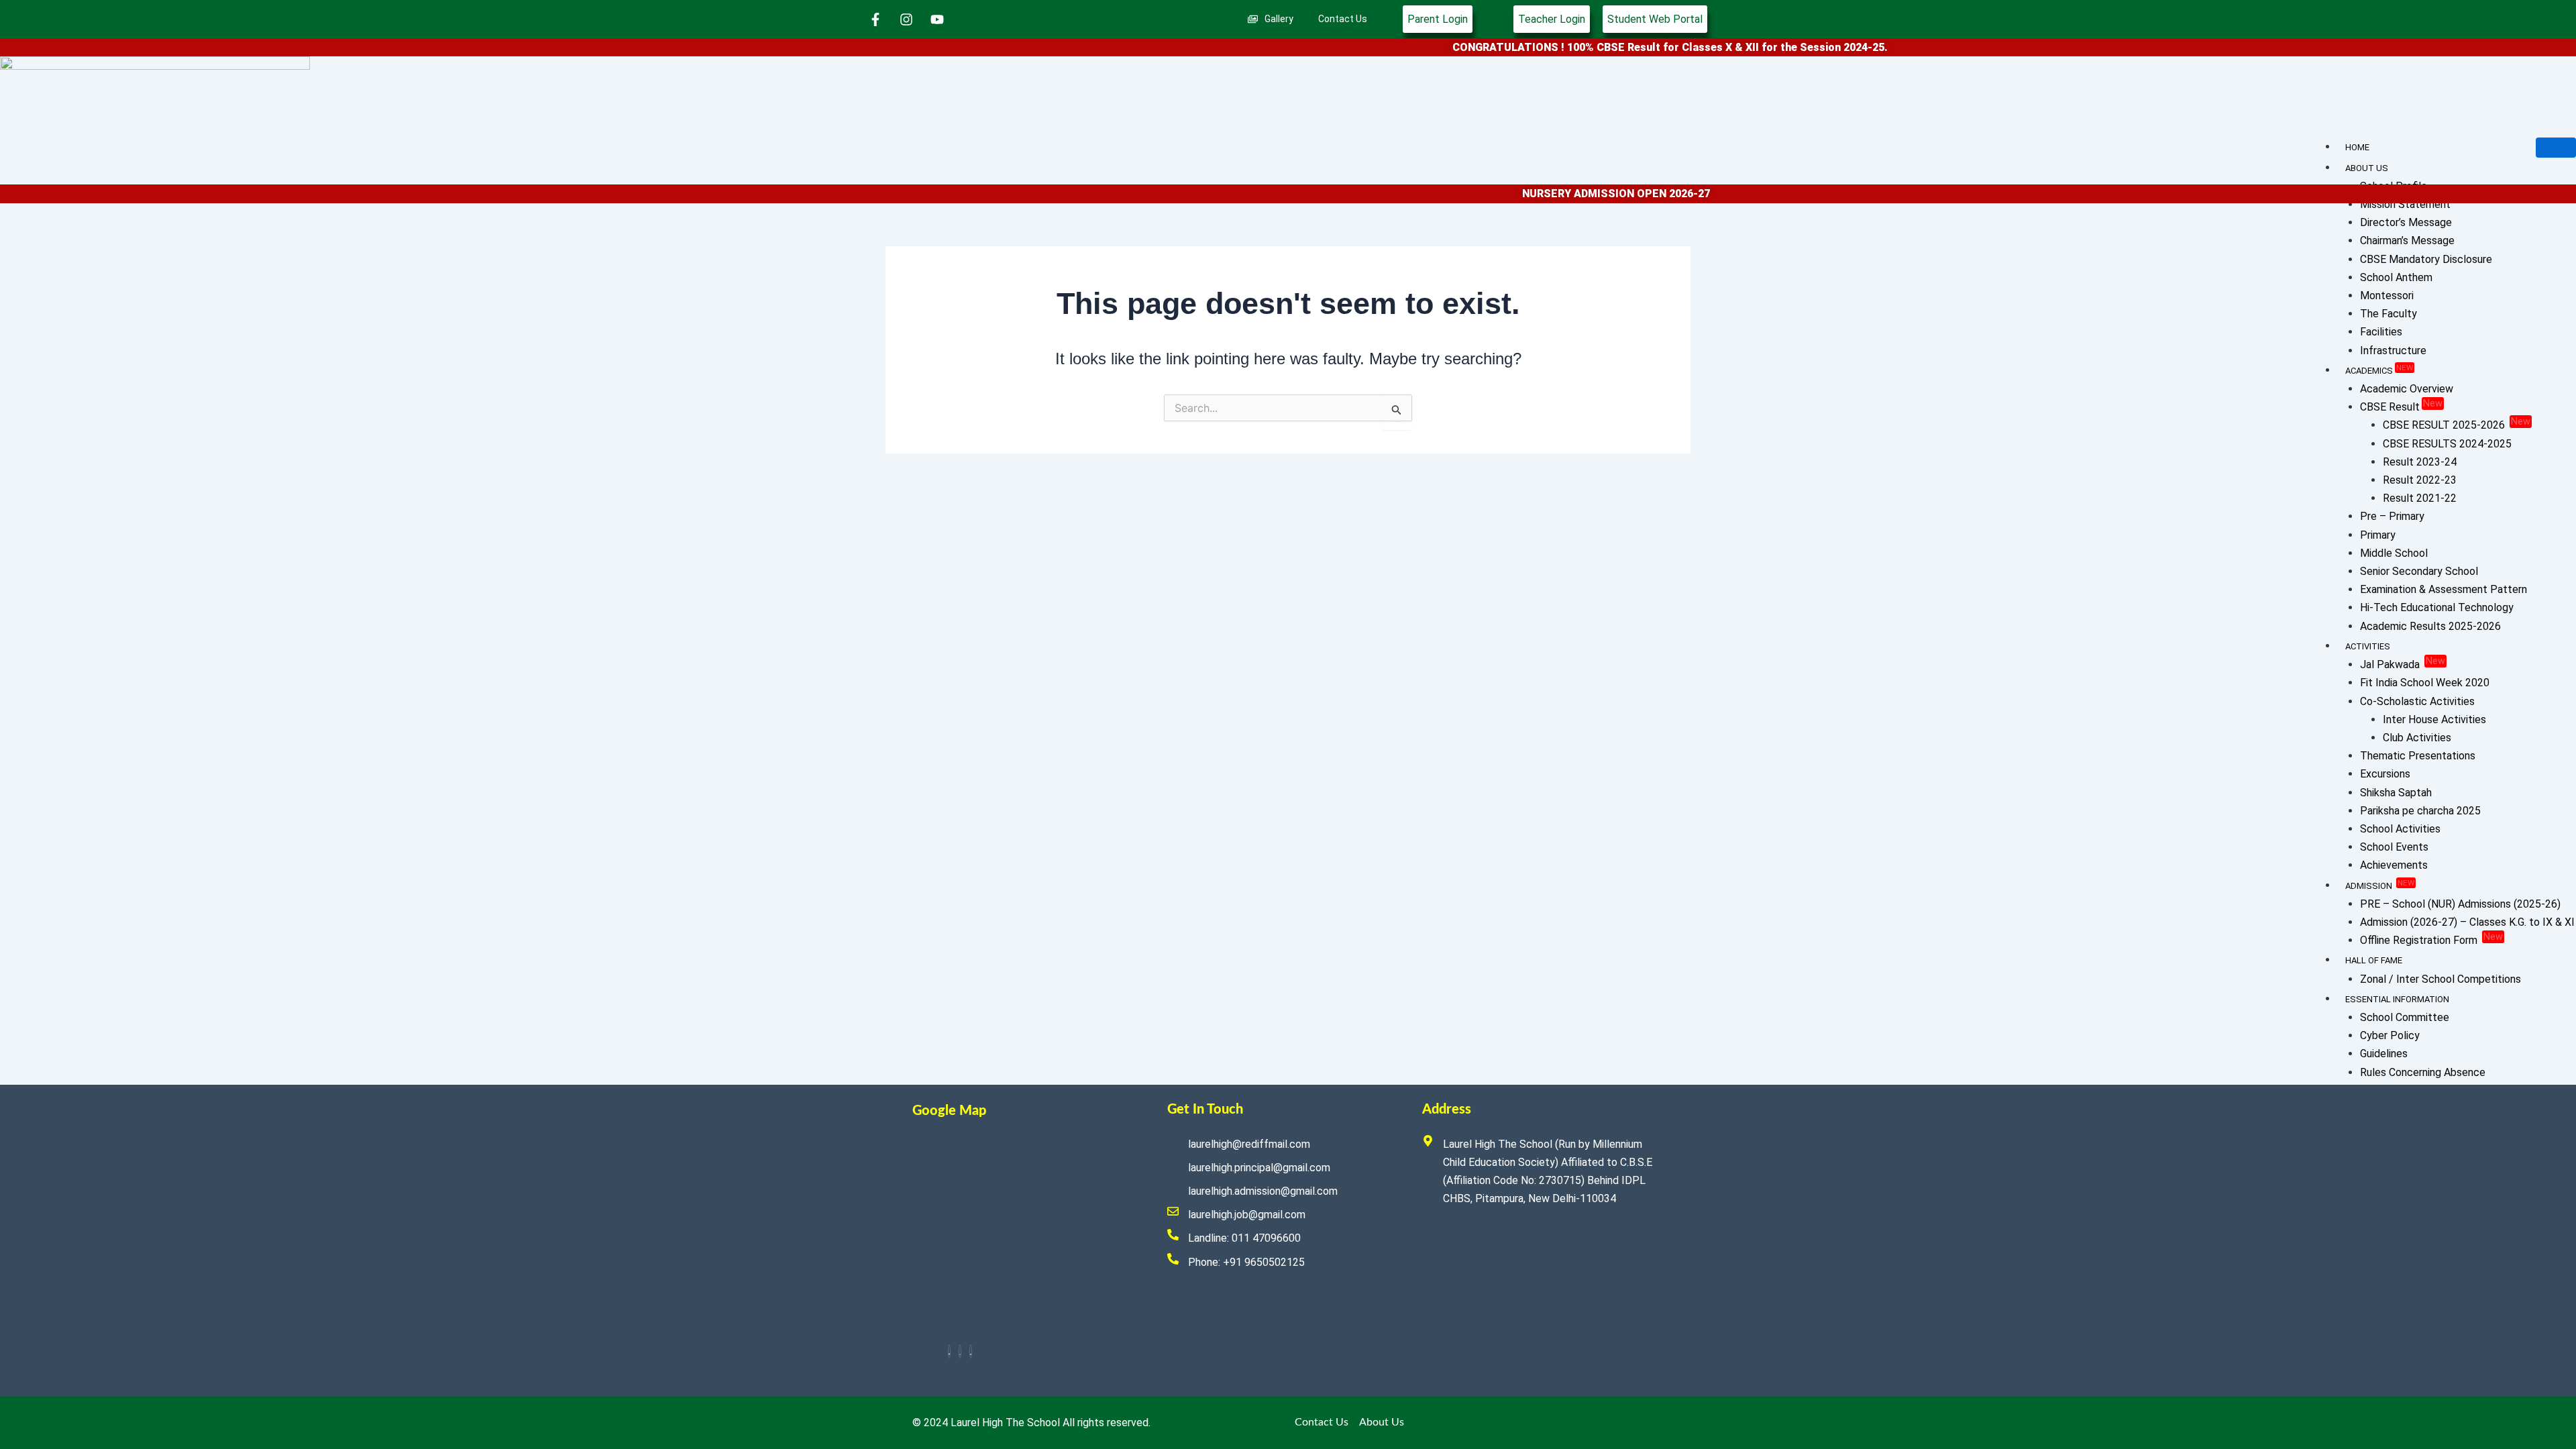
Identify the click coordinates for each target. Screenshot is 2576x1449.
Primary (2378, 535)
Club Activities (2417, 738)
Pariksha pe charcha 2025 (2420, 811)
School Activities (2400, 829)
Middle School (2394, 553)
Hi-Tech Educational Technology (2437, 607)
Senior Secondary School (2419, 571)
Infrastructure (2393, 351)
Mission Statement (2405, 204)
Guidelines (2384, 1054)
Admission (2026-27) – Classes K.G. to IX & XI (2467, 922)
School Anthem (2396, 277)
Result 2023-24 (2420, 462)
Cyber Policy (2390, 1035)
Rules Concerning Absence (2423, 1072)
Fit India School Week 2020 (2425, 683)
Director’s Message (2406, 222)
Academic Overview (2407, 389)
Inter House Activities (2434, 719)
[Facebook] (949, 1351)
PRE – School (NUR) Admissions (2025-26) (2460, 904)
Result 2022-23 (2420, 480)
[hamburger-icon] (2556, 148)
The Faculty (2389, 314)
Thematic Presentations (2418, 756)
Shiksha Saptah (2396, 793)
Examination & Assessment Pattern (2444, 589)
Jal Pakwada (2403, 664)
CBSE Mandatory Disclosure (2426, 259)
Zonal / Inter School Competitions (2440, 979)
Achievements (2394, 865)
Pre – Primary (2392, 516)
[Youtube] (971, 1351)
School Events (2394, 847)
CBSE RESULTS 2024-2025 (2447, 444)
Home (2357, 147)
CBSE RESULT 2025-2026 (2457, 425)
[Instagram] (960, 1351)
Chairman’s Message (2407, 240)
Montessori (2387, 296)
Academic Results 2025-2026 (2430, 626)
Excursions (2385, 774)
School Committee (2405, 1017)
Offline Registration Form (2431, 940)
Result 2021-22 (2420, 498)
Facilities (2381, 332)
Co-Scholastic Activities (2417, 701)
